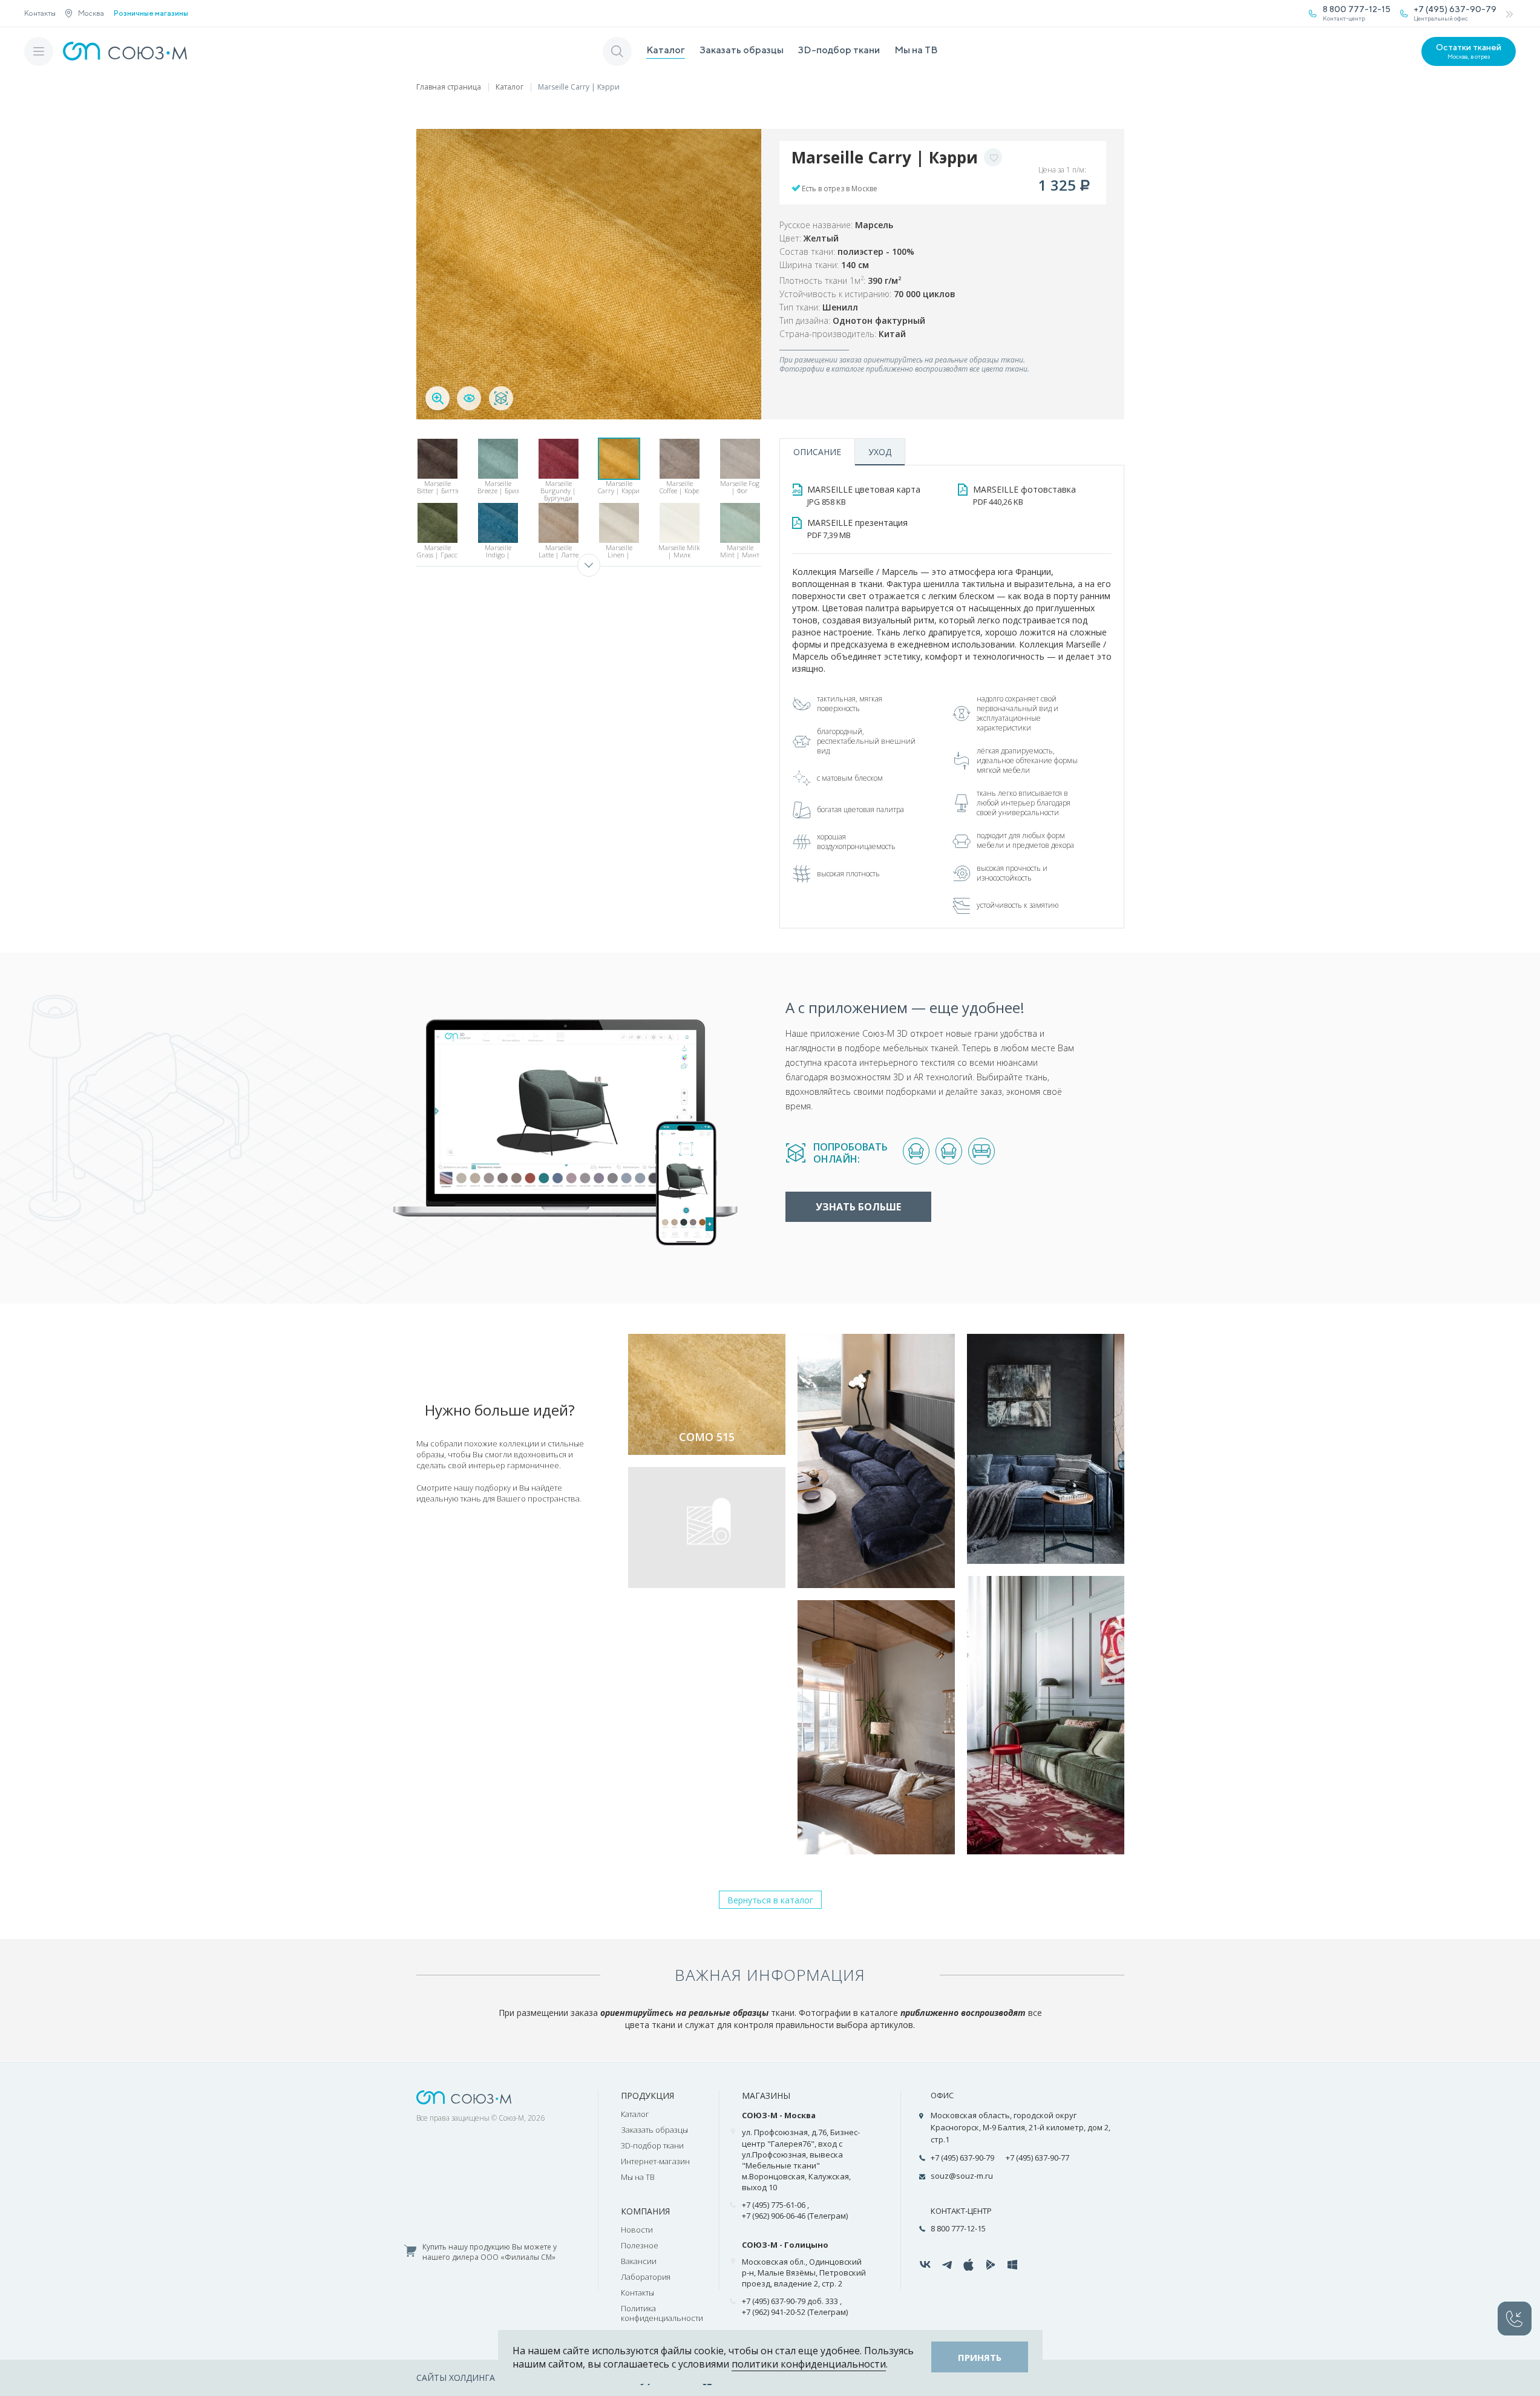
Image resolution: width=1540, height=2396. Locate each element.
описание (817, 452)
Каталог (666, 50)
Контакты (40, 13)
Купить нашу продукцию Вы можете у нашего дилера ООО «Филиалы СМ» (490, 2252)
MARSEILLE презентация (857, 529)
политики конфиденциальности (809, 2364)
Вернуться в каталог (770, 1900)
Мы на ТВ (916, 50)
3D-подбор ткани (839, 50)
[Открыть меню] (39, 51)
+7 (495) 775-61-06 (774, 2205)
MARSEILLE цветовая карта (864, 495)
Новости (637, 2230)
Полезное (640, 2245)
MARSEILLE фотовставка (1024, 495)
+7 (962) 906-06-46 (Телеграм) (795, 2216)
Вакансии (639, 2261)
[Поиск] (617, 51)
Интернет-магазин (655, 2161)
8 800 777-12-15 (958, 2228)
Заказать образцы (742, 50)
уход (880, 452)
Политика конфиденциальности (662, 2313)
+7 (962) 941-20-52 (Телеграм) (795, 2312)
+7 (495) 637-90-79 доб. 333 (790, 2301)
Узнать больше (858, 1207)
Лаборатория (646, 2277)
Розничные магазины (151, 13)
